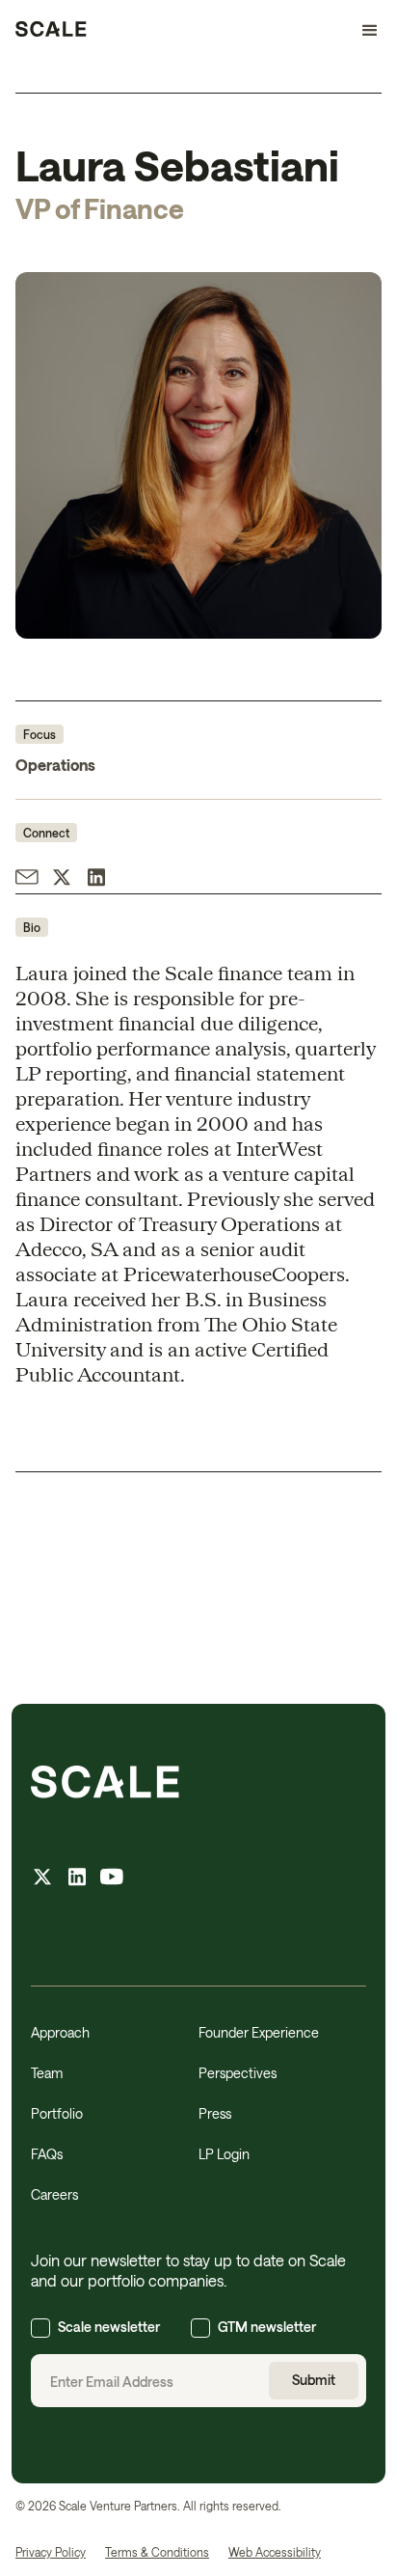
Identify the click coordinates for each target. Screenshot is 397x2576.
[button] (361, 31)
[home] (51, 31)
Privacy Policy (51, 2552)
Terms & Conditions (157, 2552)
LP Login (224, 2154)
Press (215, 2113)
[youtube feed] (112, 1879)
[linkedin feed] (77, 1879)
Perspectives (238, 2073)
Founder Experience (259, 2032)
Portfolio (57, 2113)
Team (47, 2073)
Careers (54, 2194)
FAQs (47, 2154)
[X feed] (42, 1879)
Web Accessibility (275, 2552)
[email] (27, 879)
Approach (60, 2032)
